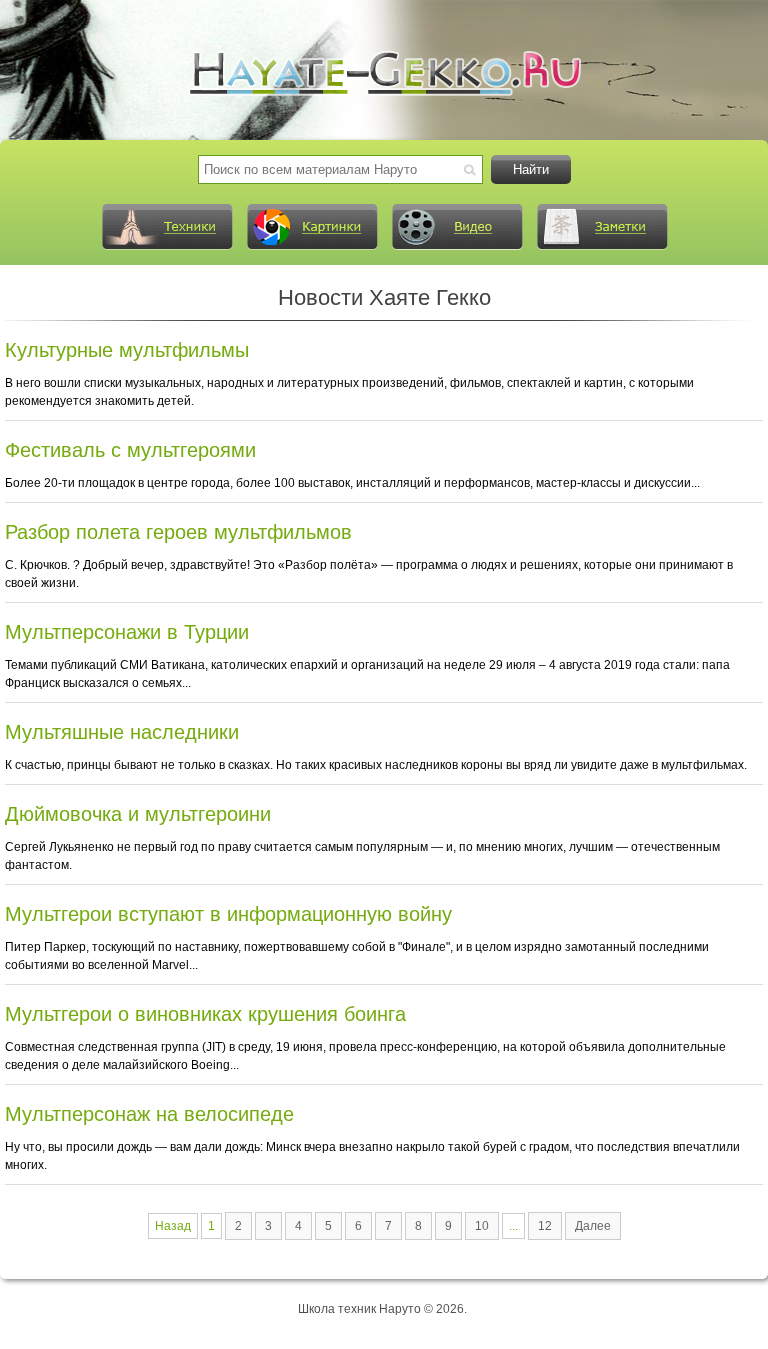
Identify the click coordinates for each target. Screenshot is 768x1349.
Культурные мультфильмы (127, 350)
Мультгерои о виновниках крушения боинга (205, 1014)
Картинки (312, 227)
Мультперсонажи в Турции (127, 632)
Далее (593, 1226)
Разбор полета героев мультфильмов (178, 532)
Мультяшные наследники (122, 732)
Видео (457, 227)
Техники (167, 227)
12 (545, 1226)
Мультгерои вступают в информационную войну (228, 914)
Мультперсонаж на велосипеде (149, 1114)
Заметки (602, 227)
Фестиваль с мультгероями (130, 450)
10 (482, 1226)
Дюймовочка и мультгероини (138, 814)
